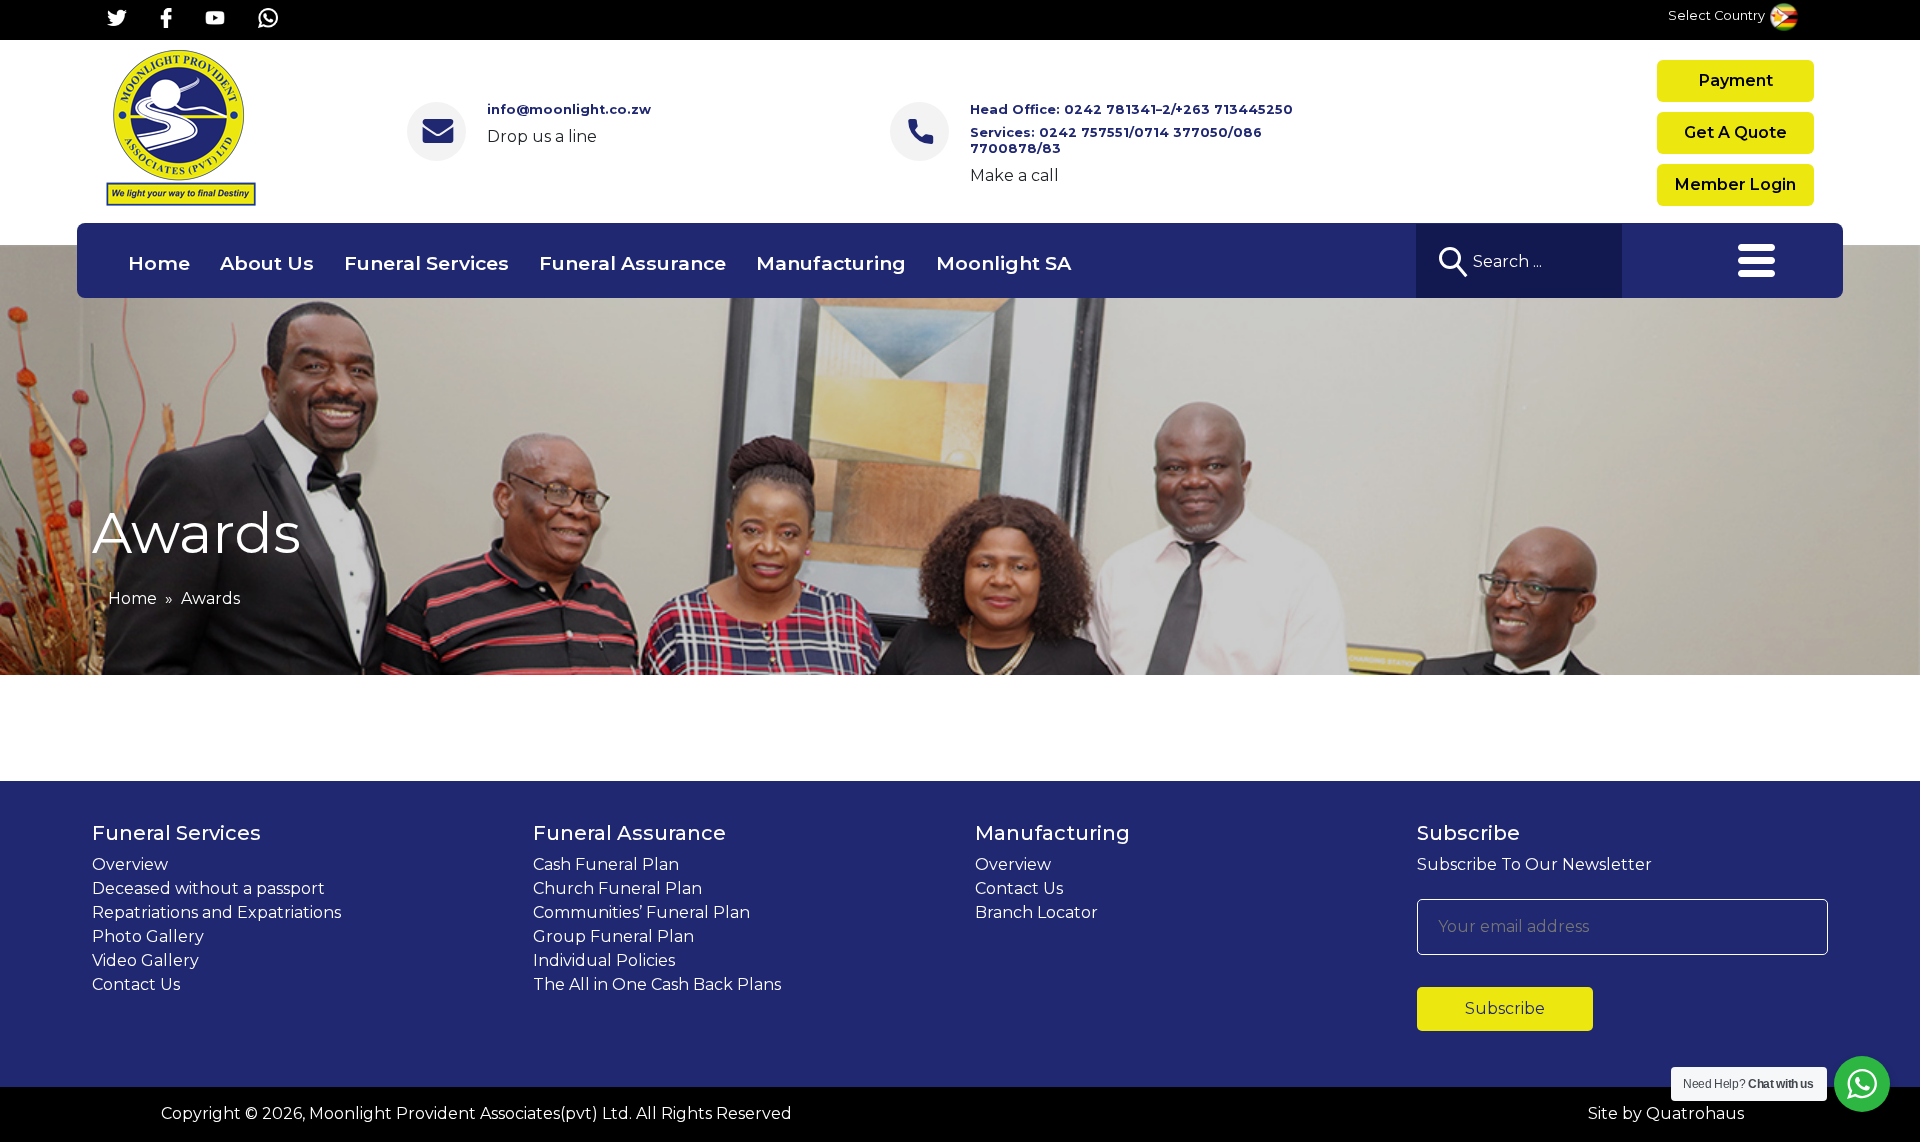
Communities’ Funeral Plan (641, 912)
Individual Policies (604, 960)
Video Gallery (145, 960)
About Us (267, 263)
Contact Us (136, 984)
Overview (130, 864)
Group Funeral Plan (613, 936)
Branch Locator (1036, 912)
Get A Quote (1735, 132)
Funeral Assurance (632, 263)
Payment (1736, 80)
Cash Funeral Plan (606, 864)
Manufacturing (831, 263)
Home (159, 263)
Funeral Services (426, 263)
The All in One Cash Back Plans (657, 984)
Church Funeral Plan (617, 888)
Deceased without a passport (208, 888)
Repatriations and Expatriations (216, 912)
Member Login (1735, 184)
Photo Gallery (148, 936)
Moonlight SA (1003, 263)
